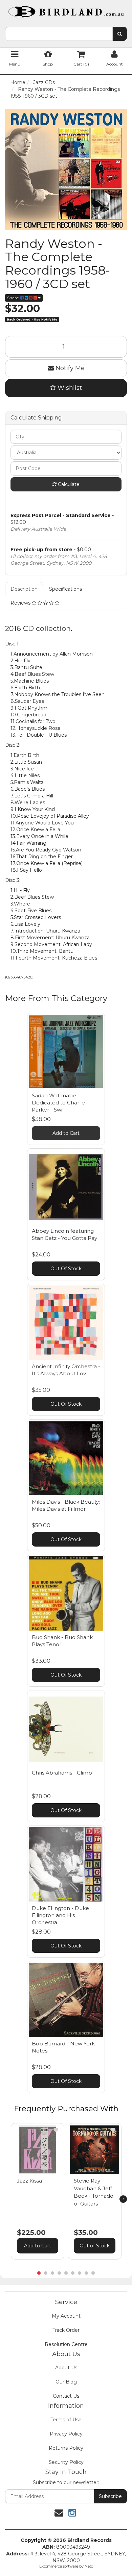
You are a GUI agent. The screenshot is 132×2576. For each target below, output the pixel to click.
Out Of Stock (66, 1269)
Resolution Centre (66, 2344)
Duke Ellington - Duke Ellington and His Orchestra (60, 1915)
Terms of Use (66, 2420)
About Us (66, 2368)
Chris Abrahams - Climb (62, 1773)
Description (24, 589)
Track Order (66, 2330)
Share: (14, 298)
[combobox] (59, 34)
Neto (89, 2566)
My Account (66, 2316)
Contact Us (66, 2396)
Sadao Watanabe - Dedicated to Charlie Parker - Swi (58, 1103)
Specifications (65, 589)
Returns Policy (66, 2448)
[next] (123, 2199)
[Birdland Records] (66, 9)
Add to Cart (66, 1133)
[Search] (120, 34)
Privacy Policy (66, 2434)
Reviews (21, 603)
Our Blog (66, 2382)
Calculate (68, 484)
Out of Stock (95, 2246)
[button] (56, 2130)
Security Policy (66, 2462)
